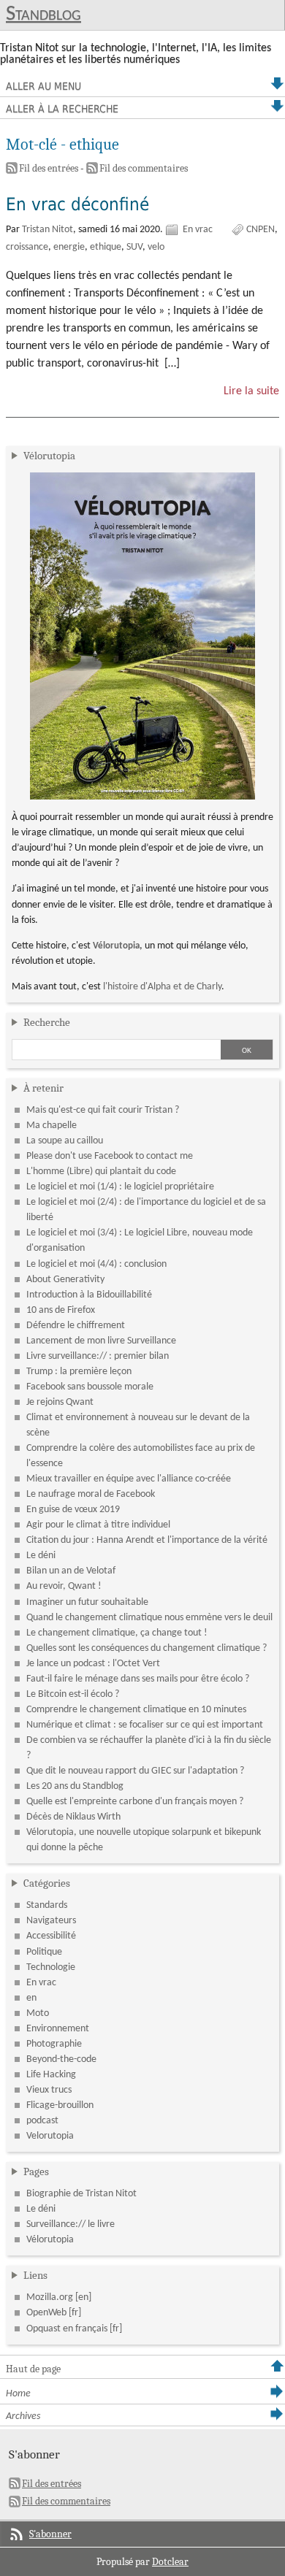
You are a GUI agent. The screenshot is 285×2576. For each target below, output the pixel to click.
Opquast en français (67, 2329)
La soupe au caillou (65, 1141)
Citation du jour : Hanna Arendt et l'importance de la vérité (147, 1540)
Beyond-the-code (61, 2059)
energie (69, 247)
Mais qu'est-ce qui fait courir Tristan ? (103, 1110)
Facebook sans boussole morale (90, 1387)
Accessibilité (51, 1936)
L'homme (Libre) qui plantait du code (101, 1172)
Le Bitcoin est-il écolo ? (73, 1694)
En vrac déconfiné (77, 204)
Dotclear (170, 2562)
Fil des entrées (49, 168)
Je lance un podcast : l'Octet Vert (93, 1664)
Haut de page (33, 2369)
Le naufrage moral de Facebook (91, 1494)
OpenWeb (46, 2313)
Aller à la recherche (62, 109)
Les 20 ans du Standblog (75, 1786)
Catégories (47, 1883)
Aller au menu (43, 86)
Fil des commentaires (144, 168)
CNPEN (261, 230)
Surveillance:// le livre (71, 2224)
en (31, 1998)
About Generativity (65, 1280)
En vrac (198, 230)
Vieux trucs (49, 2090)
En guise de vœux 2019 (73, 1510)
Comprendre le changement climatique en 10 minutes (136, 1710)
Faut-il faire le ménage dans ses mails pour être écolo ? (138, 1679)
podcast (42, 2121)
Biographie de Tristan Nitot (81, 2194)
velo (156, 247)
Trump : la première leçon (79, 1372)
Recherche (47, 1022)
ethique (106, 247)
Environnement (58, 2029)
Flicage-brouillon (60, 2105)
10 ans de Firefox (61, 1310)
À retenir (43, 1088)
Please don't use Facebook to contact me (110, 1156)
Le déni (41, 1556)
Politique (44, 1952)
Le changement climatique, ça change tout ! (117, 1633)
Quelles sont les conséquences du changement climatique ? (147, 1648)
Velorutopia (50, 2136)
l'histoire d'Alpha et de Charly (162, 987)
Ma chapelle (52, 1126)
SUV (134, 247)
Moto (38, 2013)
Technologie (51, 1967)
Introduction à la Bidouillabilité (89, 1295)
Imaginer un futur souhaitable (87, 1602)
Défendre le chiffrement (76, 1326)
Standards (47, 1905)
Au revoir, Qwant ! (64, 1586)
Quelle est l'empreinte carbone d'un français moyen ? (135, 1802)
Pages (36, 2171)
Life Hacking (51, 2075)
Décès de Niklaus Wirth (73, 1817)
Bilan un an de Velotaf (71, 1571)
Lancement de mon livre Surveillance (101, 1341)
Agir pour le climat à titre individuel (98, 1525)
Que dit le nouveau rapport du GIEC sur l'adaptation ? (135, 1771)
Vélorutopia (49, 456)
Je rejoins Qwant (60, 1402)
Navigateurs (51, 1921)
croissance (27, 247)
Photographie (54, 2044)
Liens (35, 2275)
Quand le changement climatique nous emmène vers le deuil (149, 1618)
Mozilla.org (50, 2297)
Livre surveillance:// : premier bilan (98, 1356)
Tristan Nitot (47, 230)
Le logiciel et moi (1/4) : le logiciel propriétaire (120, 1187)
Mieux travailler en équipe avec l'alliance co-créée (129, 1479)
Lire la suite (251, 391)
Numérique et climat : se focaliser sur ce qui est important (145, 1725)
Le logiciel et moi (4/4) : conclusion (96, 1264)
